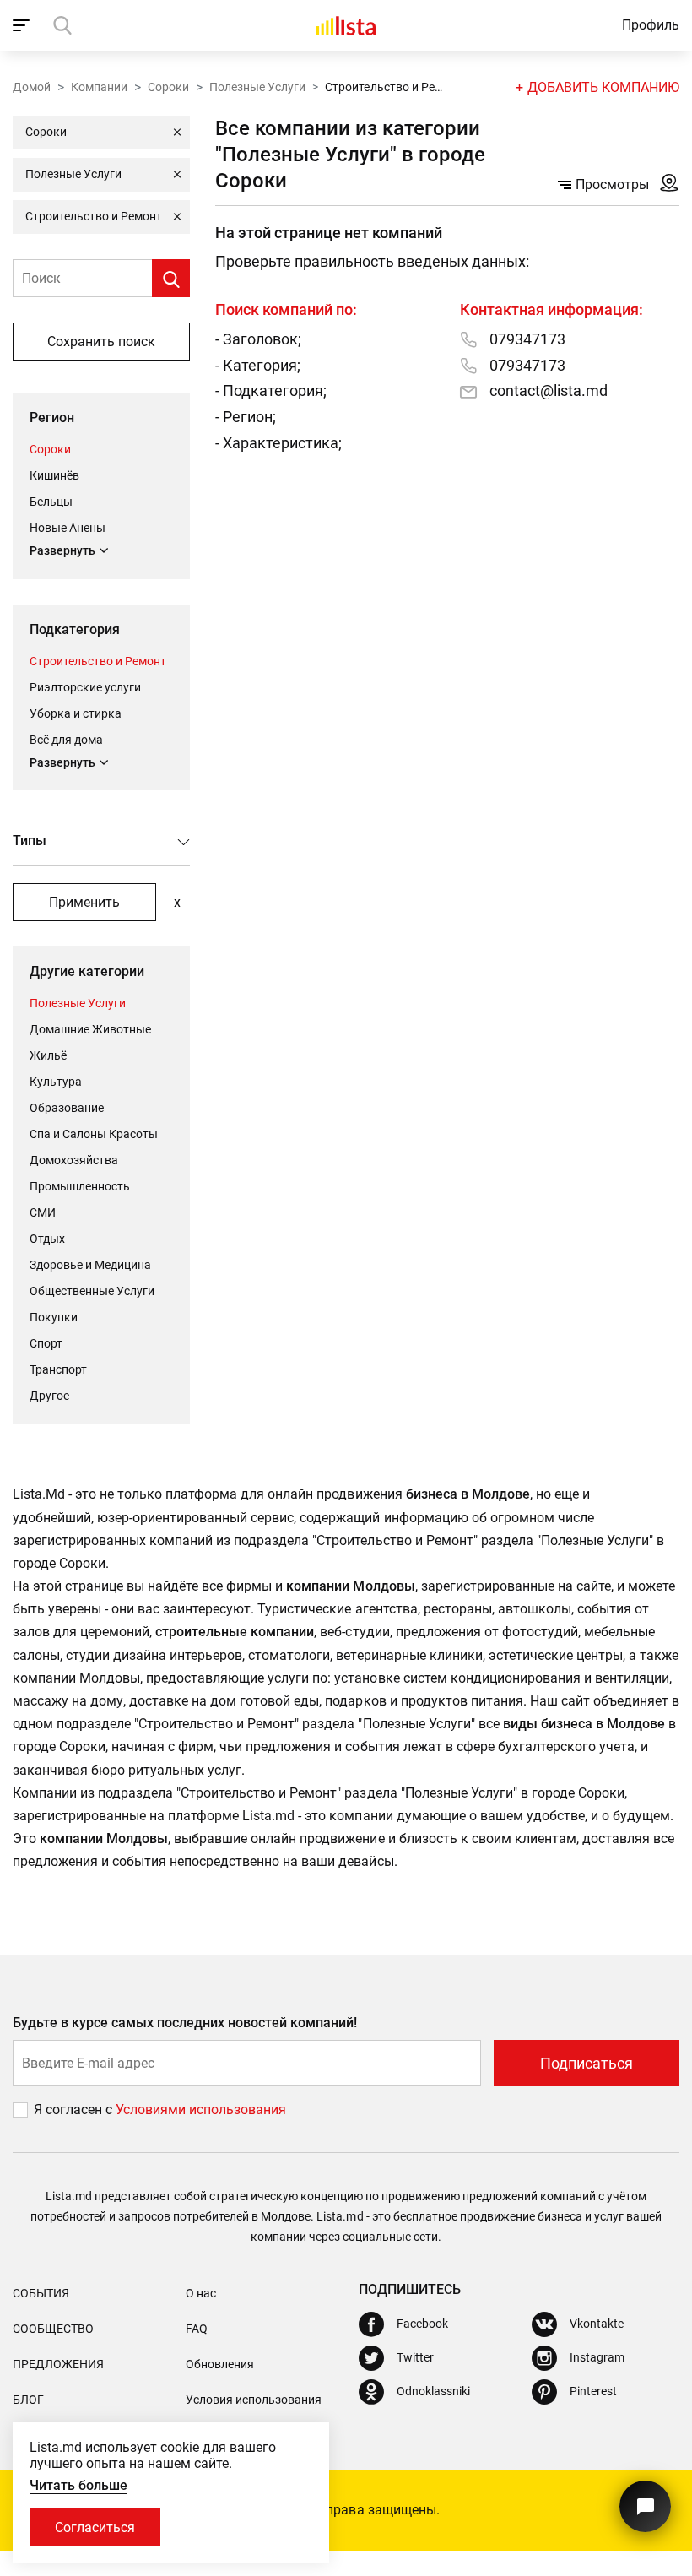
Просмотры (612, 184)
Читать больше (78, 2485)
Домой (32, 87)
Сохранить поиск (101, 342)
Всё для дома (66, 740)
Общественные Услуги (92, 1291)
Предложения (58, 2364)
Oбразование (67, 1108)
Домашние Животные (90, 1029)
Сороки (168, 87)
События (41, 2293)
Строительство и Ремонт (98, 661)
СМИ (43, 1212)
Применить (84, 902)
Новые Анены (68, 528)
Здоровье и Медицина (90, 1265)
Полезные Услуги (257, 87)
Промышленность (80, 1186)
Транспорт (58, 1369)
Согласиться (95, 2527)
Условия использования (254, 2400)
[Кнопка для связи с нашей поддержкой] (645, 2506)
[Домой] (346, 25)
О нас (201, 2293)
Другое (49, 1396)
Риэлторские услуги (85, 687)
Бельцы (51, 502)
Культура (56, 1082)
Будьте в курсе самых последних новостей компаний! (185, 2023)
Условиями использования (201, 2110)
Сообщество (53, 2329)
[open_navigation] (23, 25)
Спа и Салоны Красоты (94, 1134)
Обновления (220, 2364)
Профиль (651, 25)
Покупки (54, 1317)
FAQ (197, 2329)
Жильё (48, 1055)
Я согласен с (75, 2110)
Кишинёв (54, 475)
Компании (99, 87)
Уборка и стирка (76, 713)
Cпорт (46, 1343)
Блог (28, 2400)
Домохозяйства (74, 1160)
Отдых (47, 1239)
